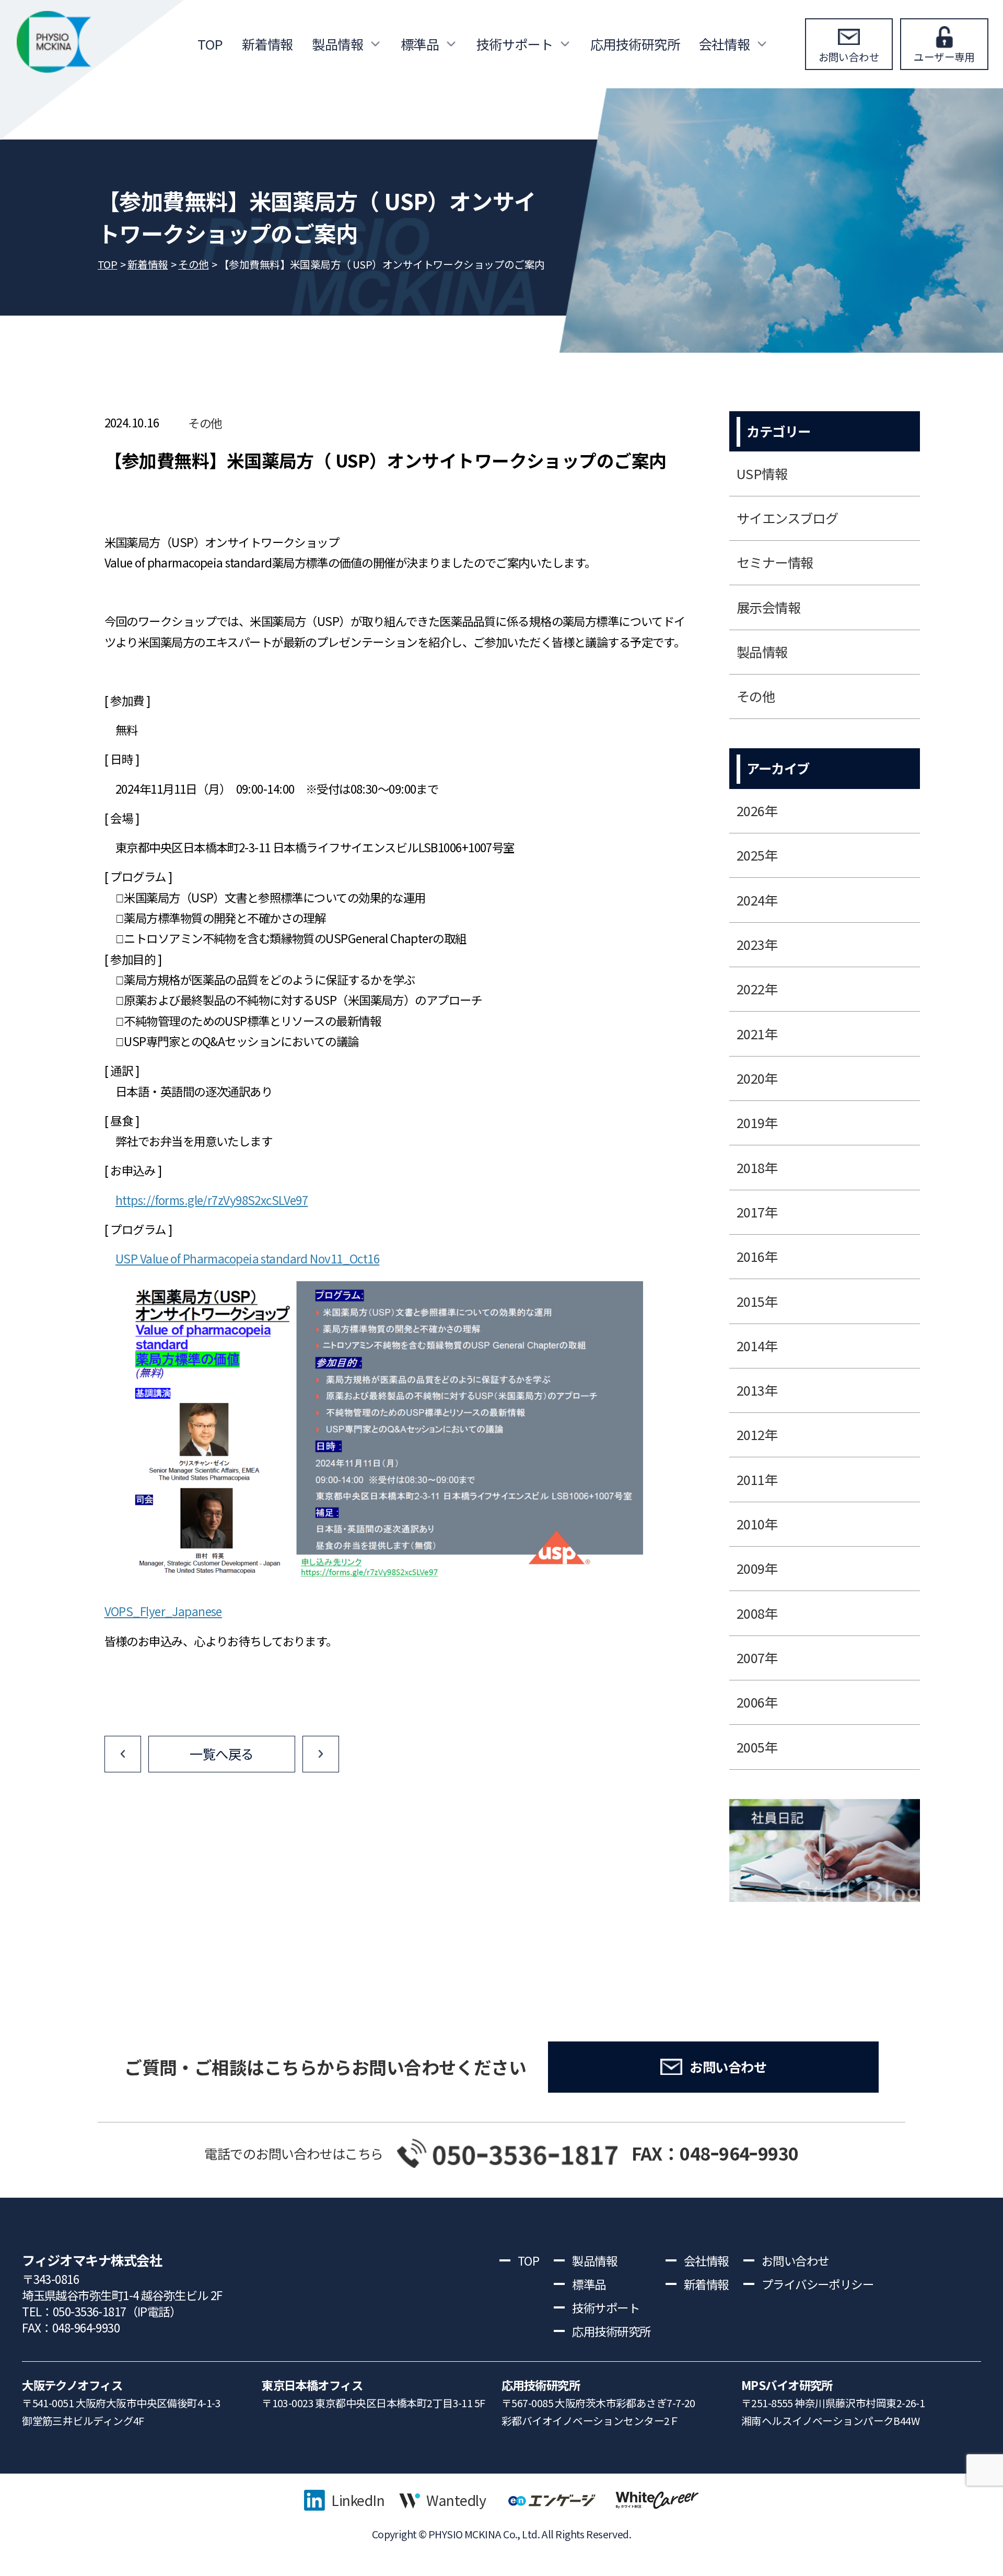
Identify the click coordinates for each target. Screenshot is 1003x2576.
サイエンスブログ (788, 518)
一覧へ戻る (221, 1754)
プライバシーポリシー (818, 2284)
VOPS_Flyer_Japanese (163, 1611)
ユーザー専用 (944, 57)
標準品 (420, 44)
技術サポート (515, 44)
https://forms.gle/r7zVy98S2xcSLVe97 (212, 1200)
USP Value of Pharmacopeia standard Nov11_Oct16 (247, 1258)
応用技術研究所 (635, 44)
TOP (210, 44)
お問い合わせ (849, 57)
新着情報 (267, 44)
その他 (205, 423)
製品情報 (337, 44)
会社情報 (725, 44)
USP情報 (762, 473)
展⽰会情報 (768, 607)
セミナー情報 (775, 562)
